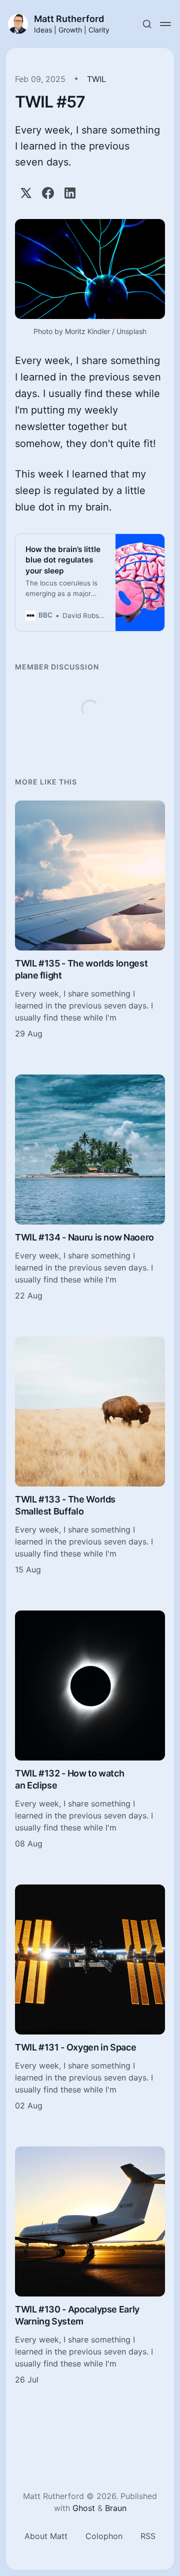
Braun (116, 2508)
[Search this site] (147, 24)
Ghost (84, 2508)
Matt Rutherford (69, 19)
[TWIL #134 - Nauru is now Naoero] (90, 1188)
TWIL (96, 79)
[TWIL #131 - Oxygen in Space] (90, 1998)
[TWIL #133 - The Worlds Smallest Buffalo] (90, 1456)
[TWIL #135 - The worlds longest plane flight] (90, 920)
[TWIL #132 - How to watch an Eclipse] (90, 1730)
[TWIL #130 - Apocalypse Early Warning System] (90, 2266)
